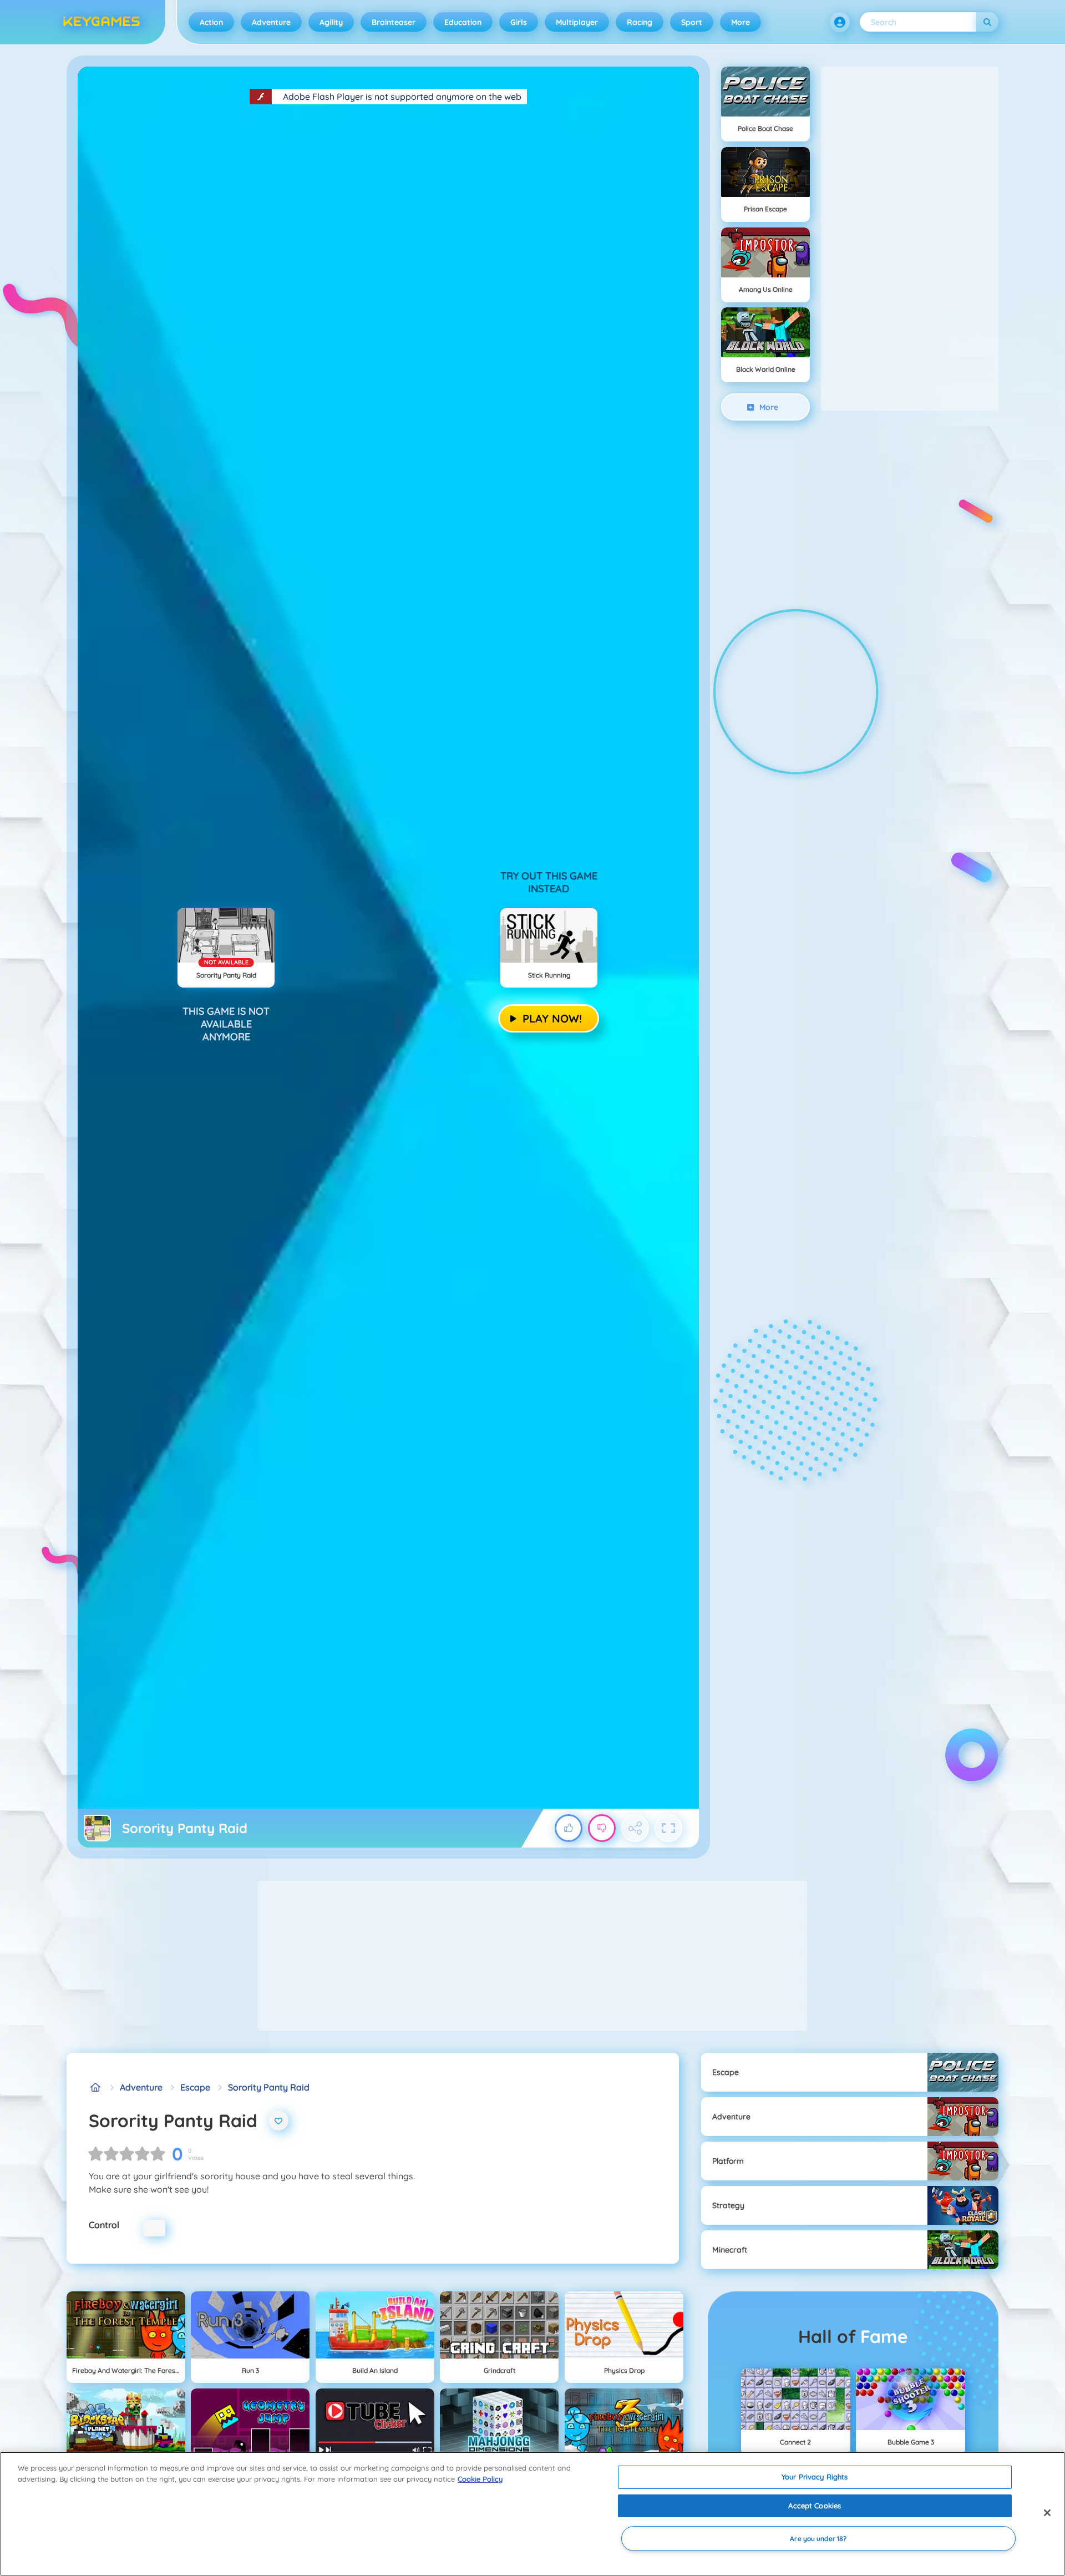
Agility (331, 22)
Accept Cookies (815, 2506)
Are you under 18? (818, 2539)
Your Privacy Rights (815, 2477)
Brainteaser (394, 22)
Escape (195, 2087)
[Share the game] (635, 1828)
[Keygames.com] (95, 2087)
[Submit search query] (987, 22)
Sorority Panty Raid (269, 2087)
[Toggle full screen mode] (668, 1828)
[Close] (1047, 2513)
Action (211, 22)
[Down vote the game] (602, 1828)
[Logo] (102, 22)
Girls (519, 22)
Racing (640, 22)
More (741, 22)
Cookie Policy (480, 2479)
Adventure (271, 22)
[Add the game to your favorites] (278, 2120)
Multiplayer (577, 22)
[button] (840, 22)
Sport (692, 22)
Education (463, 22)
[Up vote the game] (569, 1828)
